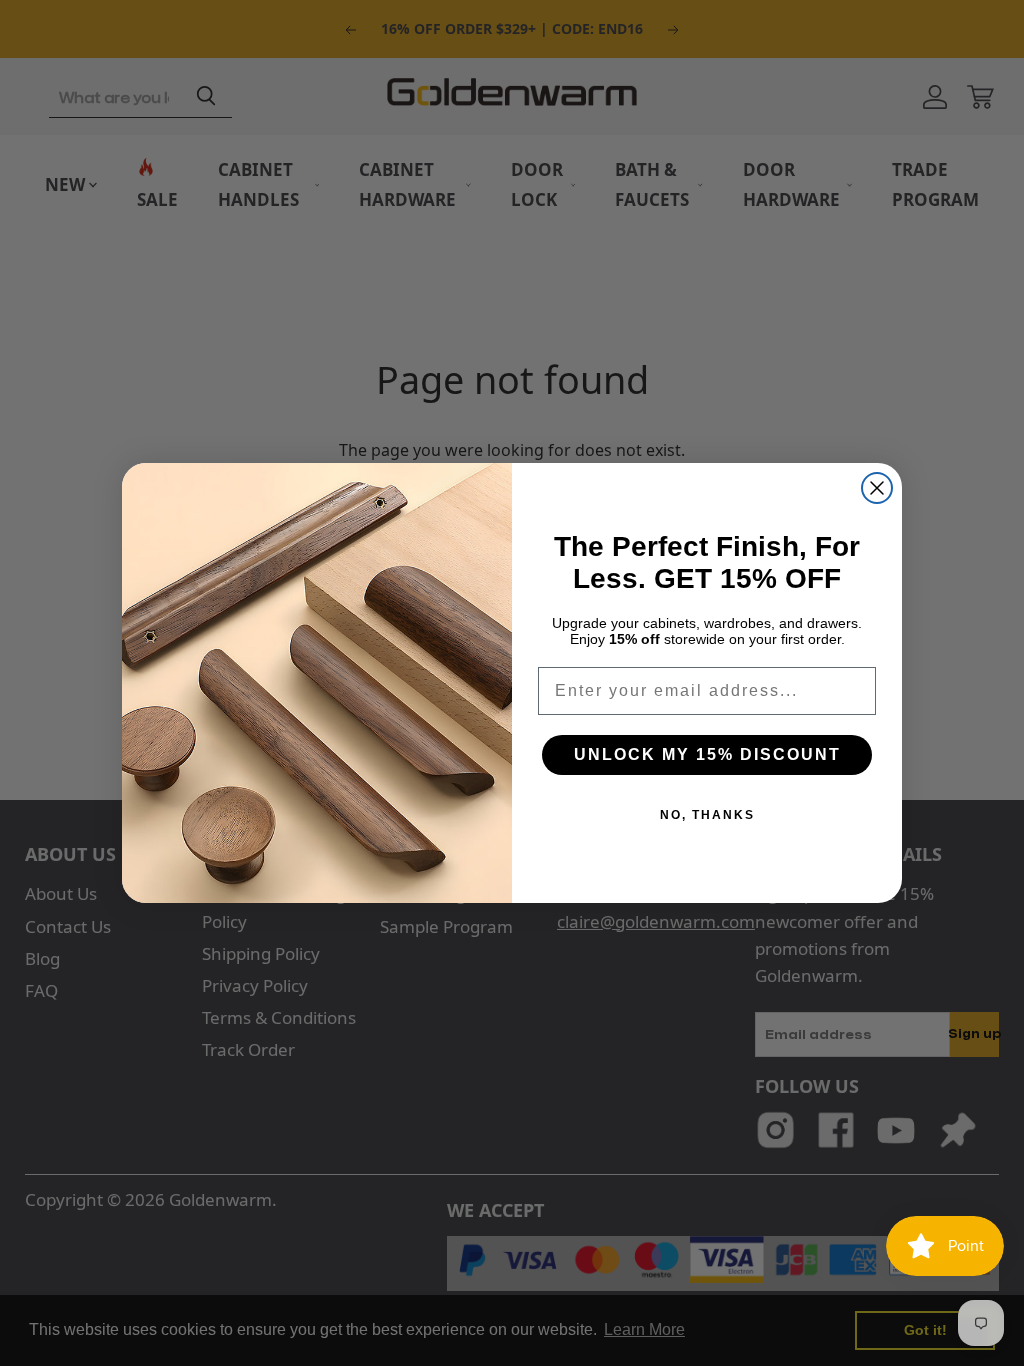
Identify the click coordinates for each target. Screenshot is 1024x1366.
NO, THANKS (707, 815)
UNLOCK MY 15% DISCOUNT (707, 754)
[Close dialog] (877, 488)
